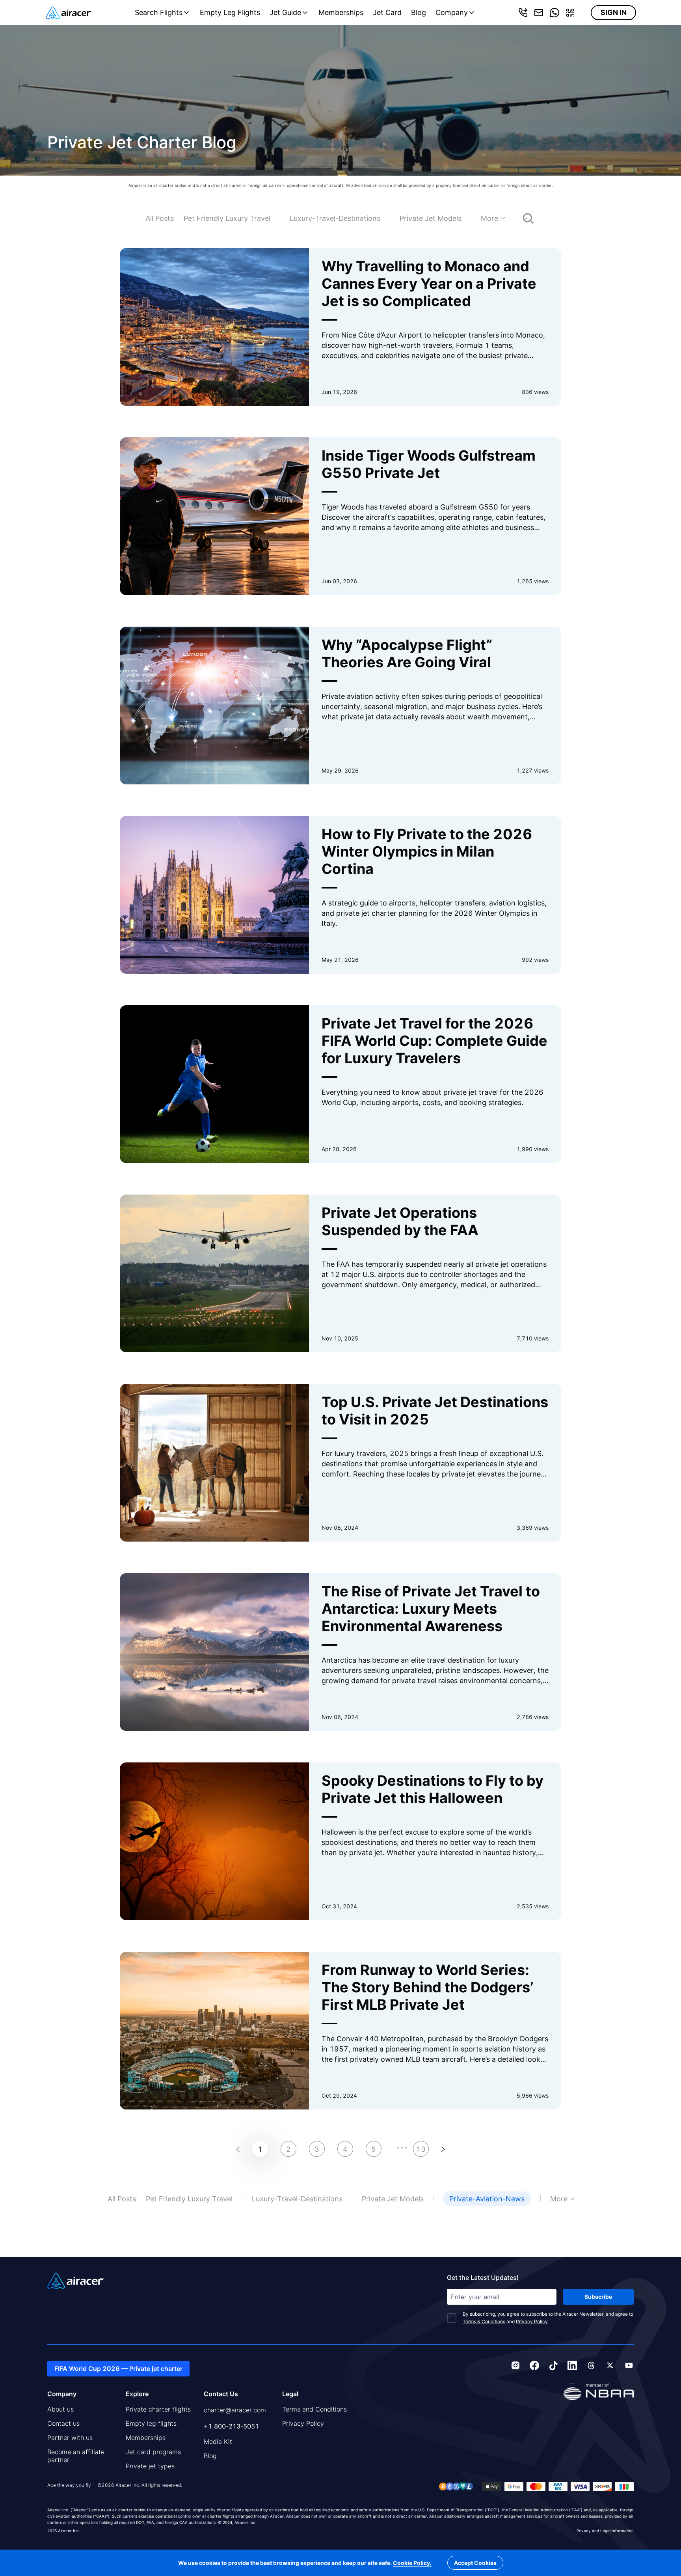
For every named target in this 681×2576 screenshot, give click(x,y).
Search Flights (159, 12)
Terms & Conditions (484, 2321)
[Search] (520, 218)
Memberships (341, 12)
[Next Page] (443, 2149)
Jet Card (387, 12)
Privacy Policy (532, 2321)
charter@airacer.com (235, 2410)
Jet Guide (285, 12)
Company (452, 12)
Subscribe (598, 2297)
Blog (419, 12)
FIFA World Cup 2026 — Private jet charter (118, 2369)
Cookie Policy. (412, 2563)
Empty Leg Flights (230, 12)
